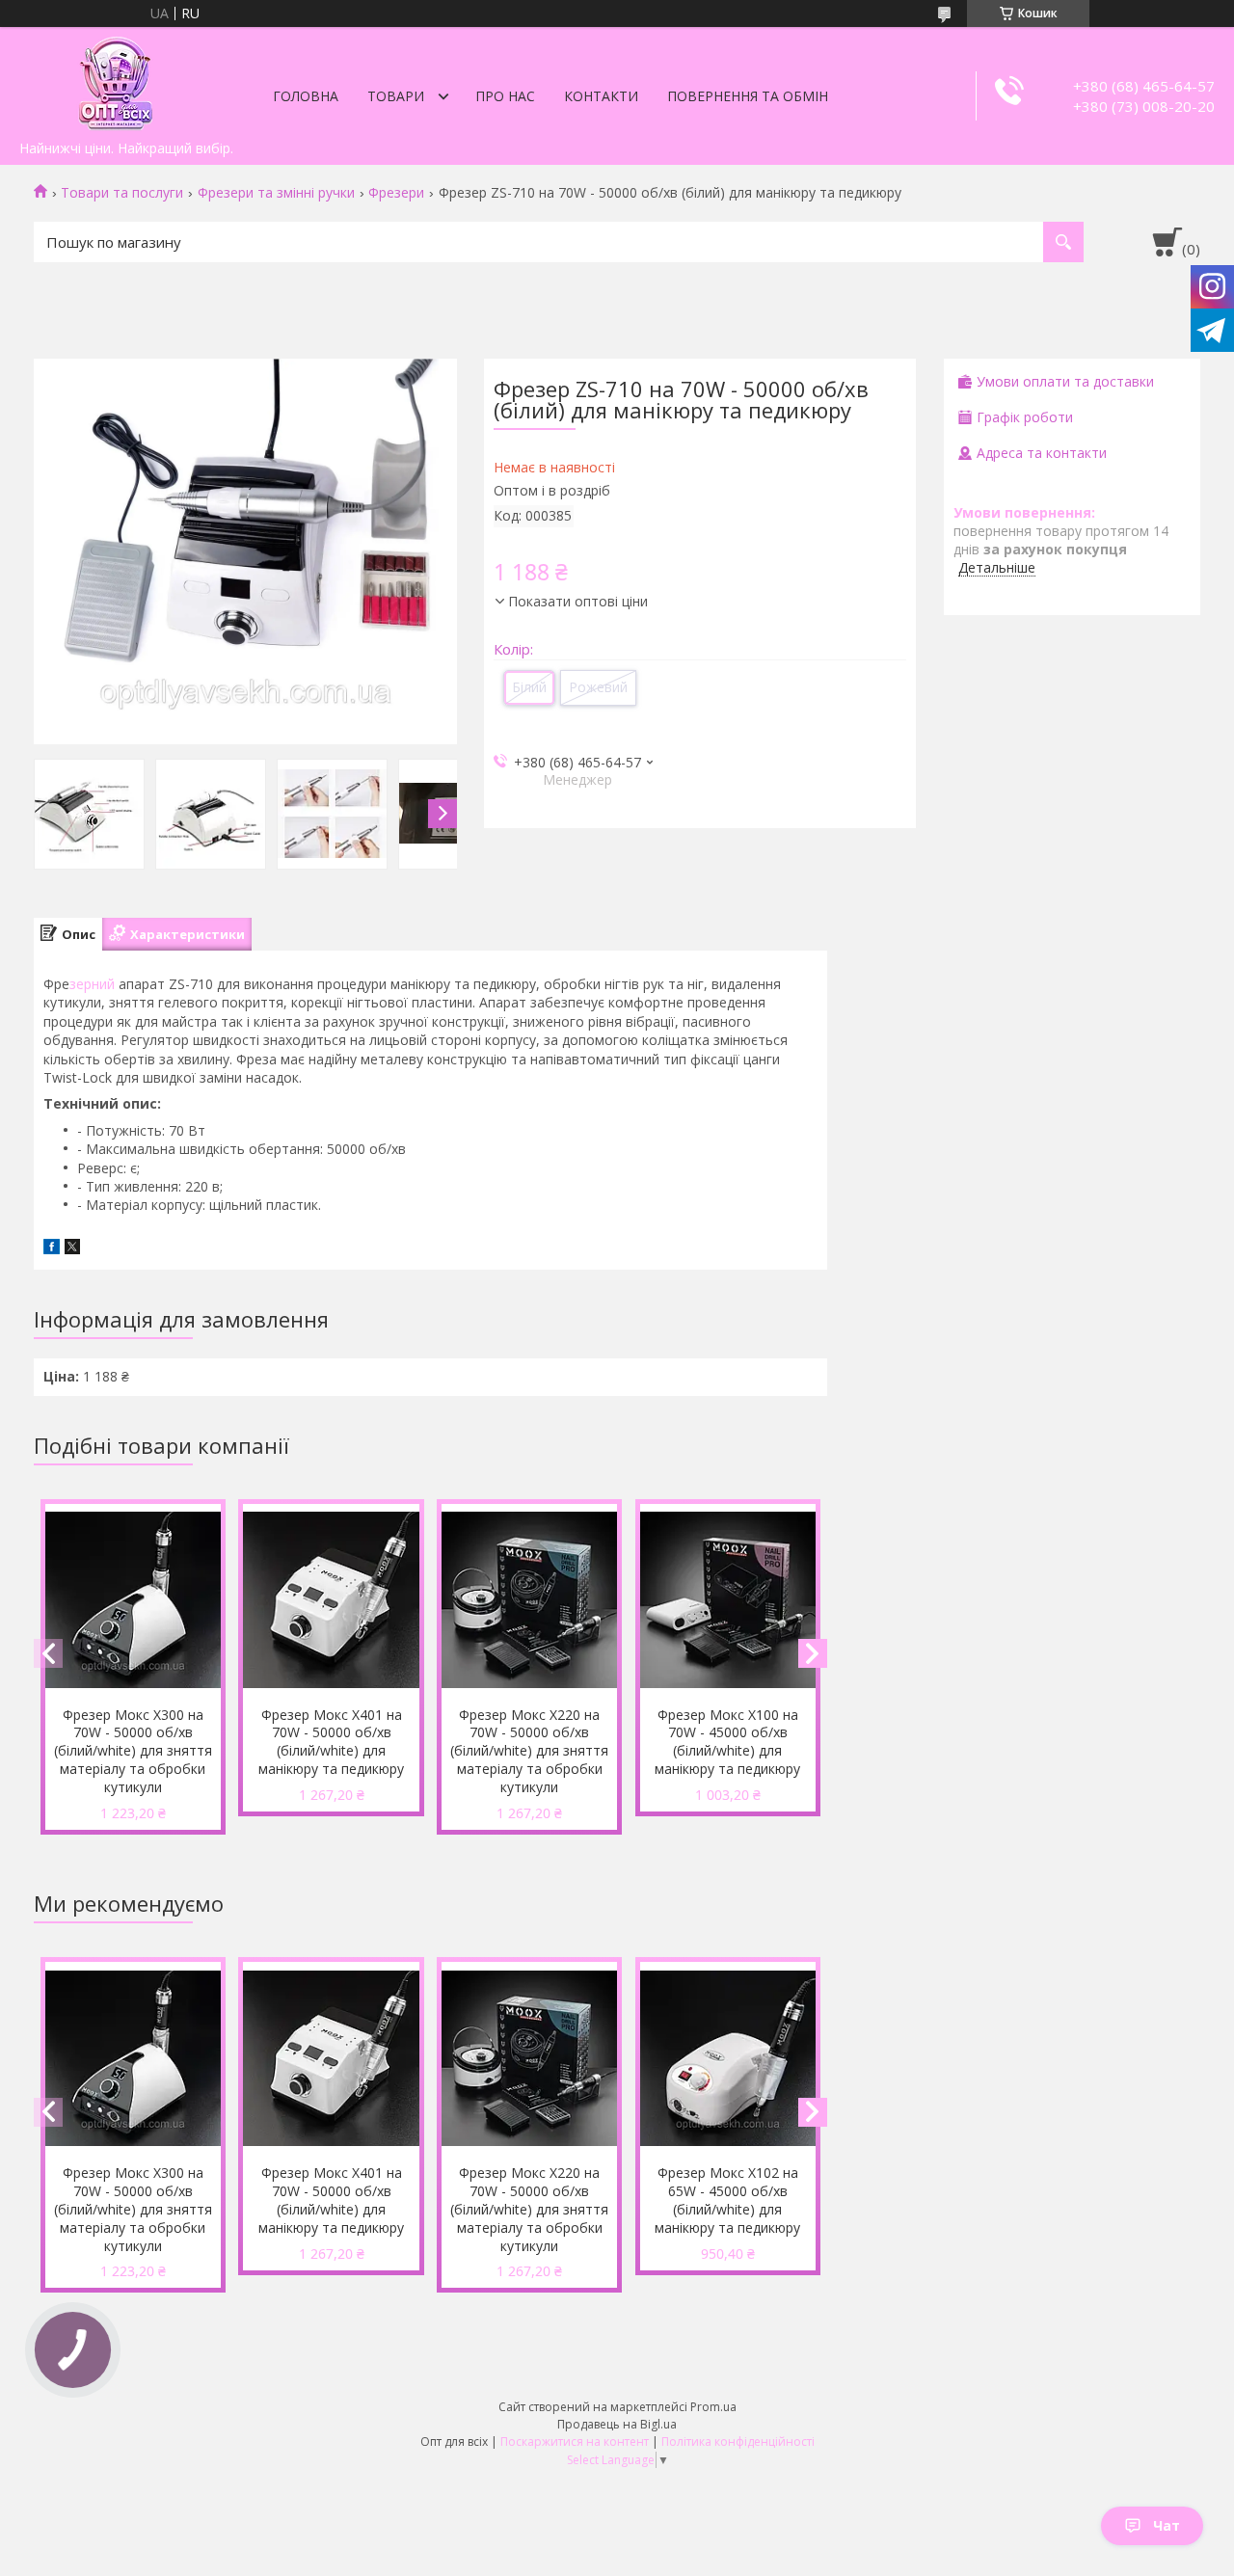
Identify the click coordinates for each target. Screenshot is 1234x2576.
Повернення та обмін (748, 96)
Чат (1167, 2525)
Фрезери (396, 193)
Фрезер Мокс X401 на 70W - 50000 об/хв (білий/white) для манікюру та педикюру (331, 1742)
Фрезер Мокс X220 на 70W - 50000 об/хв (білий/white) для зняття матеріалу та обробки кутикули (529, 1751)
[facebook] (52, 1249)
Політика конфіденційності (738, 2442)
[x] (72, 1249)
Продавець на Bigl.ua (617, 2424)
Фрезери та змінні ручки (276, 193)
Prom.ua (713, 2407)
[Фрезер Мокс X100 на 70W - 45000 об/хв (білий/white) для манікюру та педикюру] (728, 1600)
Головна (306, 96)
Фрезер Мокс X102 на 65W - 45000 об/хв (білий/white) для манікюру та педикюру (727, 2200)
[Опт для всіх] (116, 79)
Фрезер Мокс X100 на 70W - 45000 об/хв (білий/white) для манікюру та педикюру (727, 1742)
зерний (92, 984)
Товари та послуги (122, 193)
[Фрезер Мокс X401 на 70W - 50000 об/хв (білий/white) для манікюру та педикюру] (331, 1600)
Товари (396, 96)
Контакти (601, 96)
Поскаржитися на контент (575, 2442)
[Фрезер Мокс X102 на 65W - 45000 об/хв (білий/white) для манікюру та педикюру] (728, 2058)
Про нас (505, 96)
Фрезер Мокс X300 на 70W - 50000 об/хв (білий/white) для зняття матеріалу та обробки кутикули (133, 1751)
